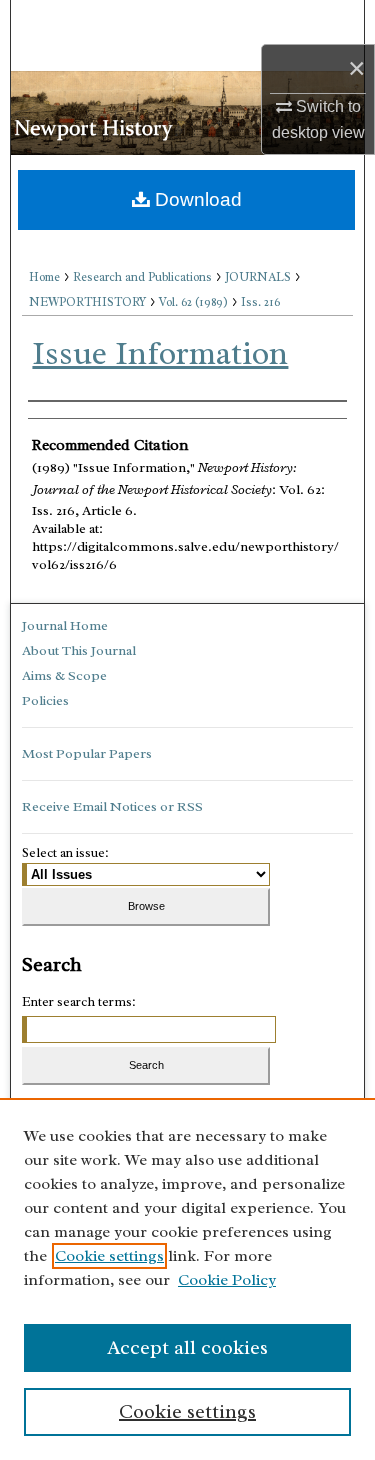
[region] (187, 1279)
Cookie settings (109, 1256)
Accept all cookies (187, 1347)
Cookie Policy (227, 1280)
